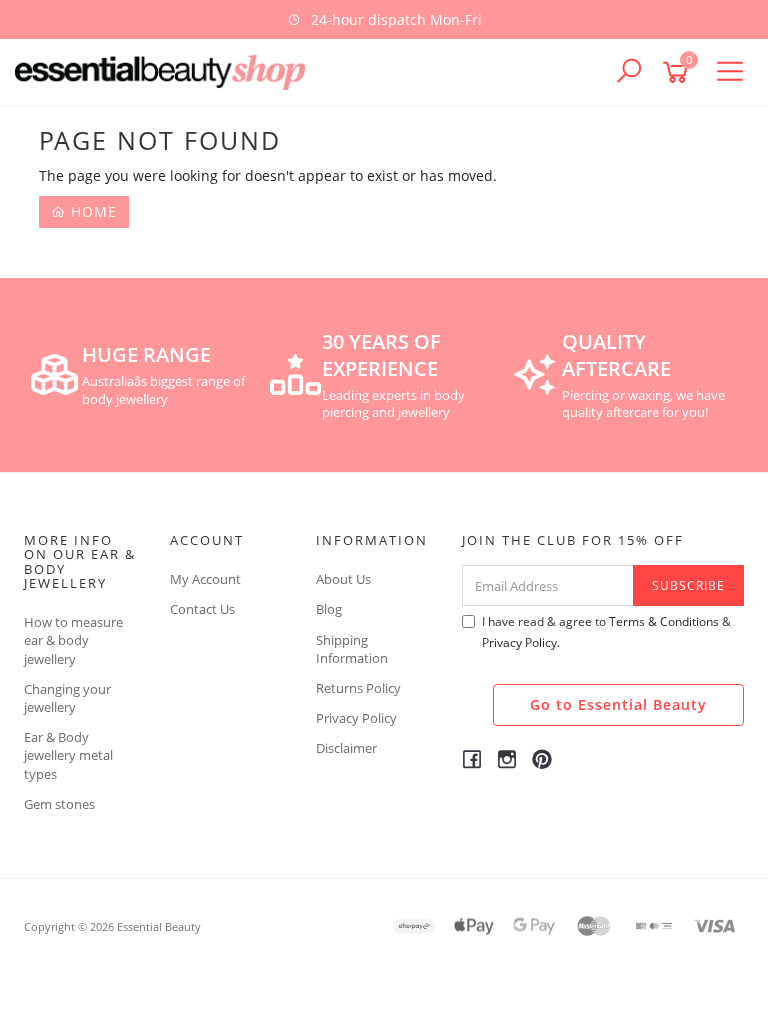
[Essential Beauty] (165, 70)
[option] (384, 19)
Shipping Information (352, 649)
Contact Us (202, 609)
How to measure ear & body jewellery (73, 640)
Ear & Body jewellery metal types (68, 755)
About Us (343, 579)
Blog (329, 609)
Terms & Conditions (664, 621)
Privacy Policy (356, 718)
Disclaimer (346, 748)
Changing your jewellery (67, 698)
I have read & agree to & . (606, 632)
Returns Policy (358, 688)
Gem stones (59, 804)
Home (91, 211)
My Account (205, 579)
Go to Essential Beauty (618, 704)
